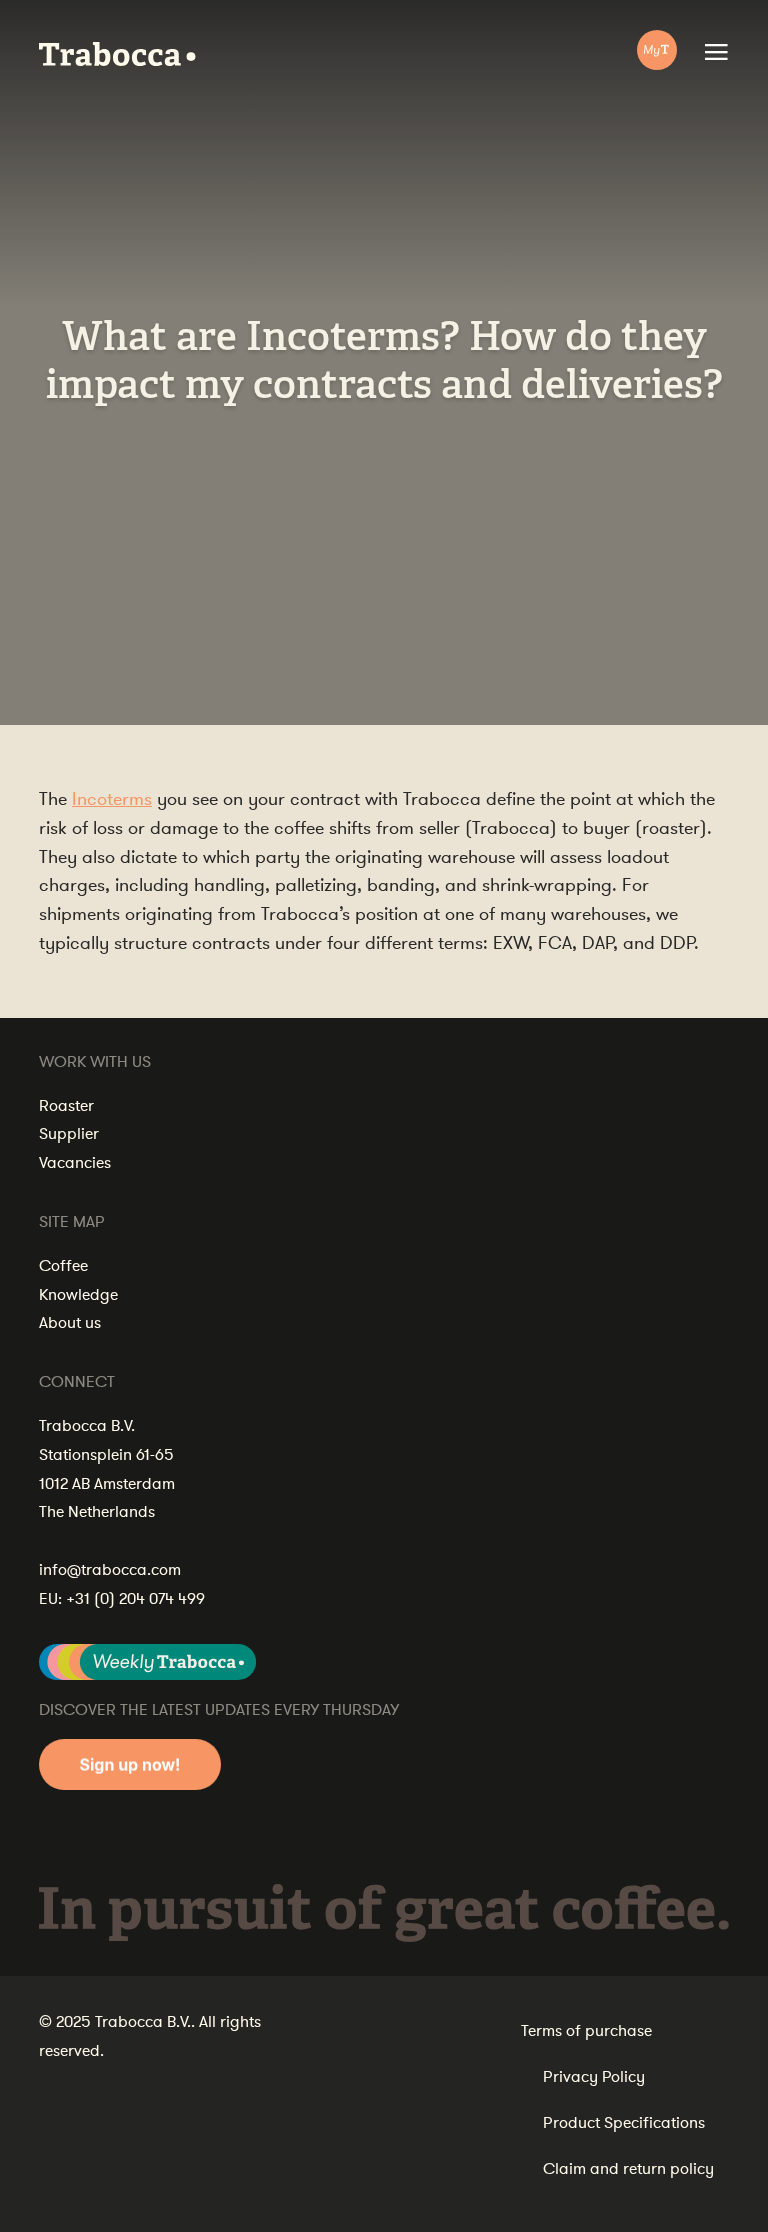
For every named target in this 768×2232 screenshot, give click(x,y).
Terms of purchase (586, 2031)
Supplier (69, 1134)
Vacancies (75, 1163)
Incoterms (112, 799)
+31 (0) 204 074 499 (135, 1599)
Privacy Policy (594, 2077)
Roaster (66, 1106)
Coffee (63, 1266)
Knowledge (78, 1295)
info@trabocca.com (110, 1570)
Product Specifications (624, 2123)
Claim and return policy (628, 2169)
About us (70, 1323)
